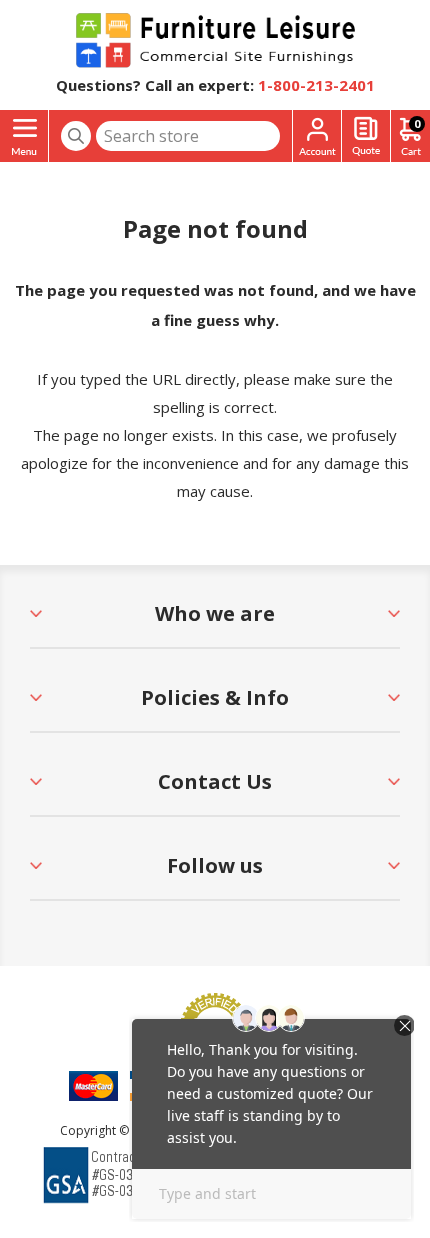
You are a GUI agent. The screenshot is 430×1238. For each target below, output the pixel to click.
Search (76, 136)
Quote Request (366, 136)
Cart (417, 123)
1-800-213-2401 (316, 85)
